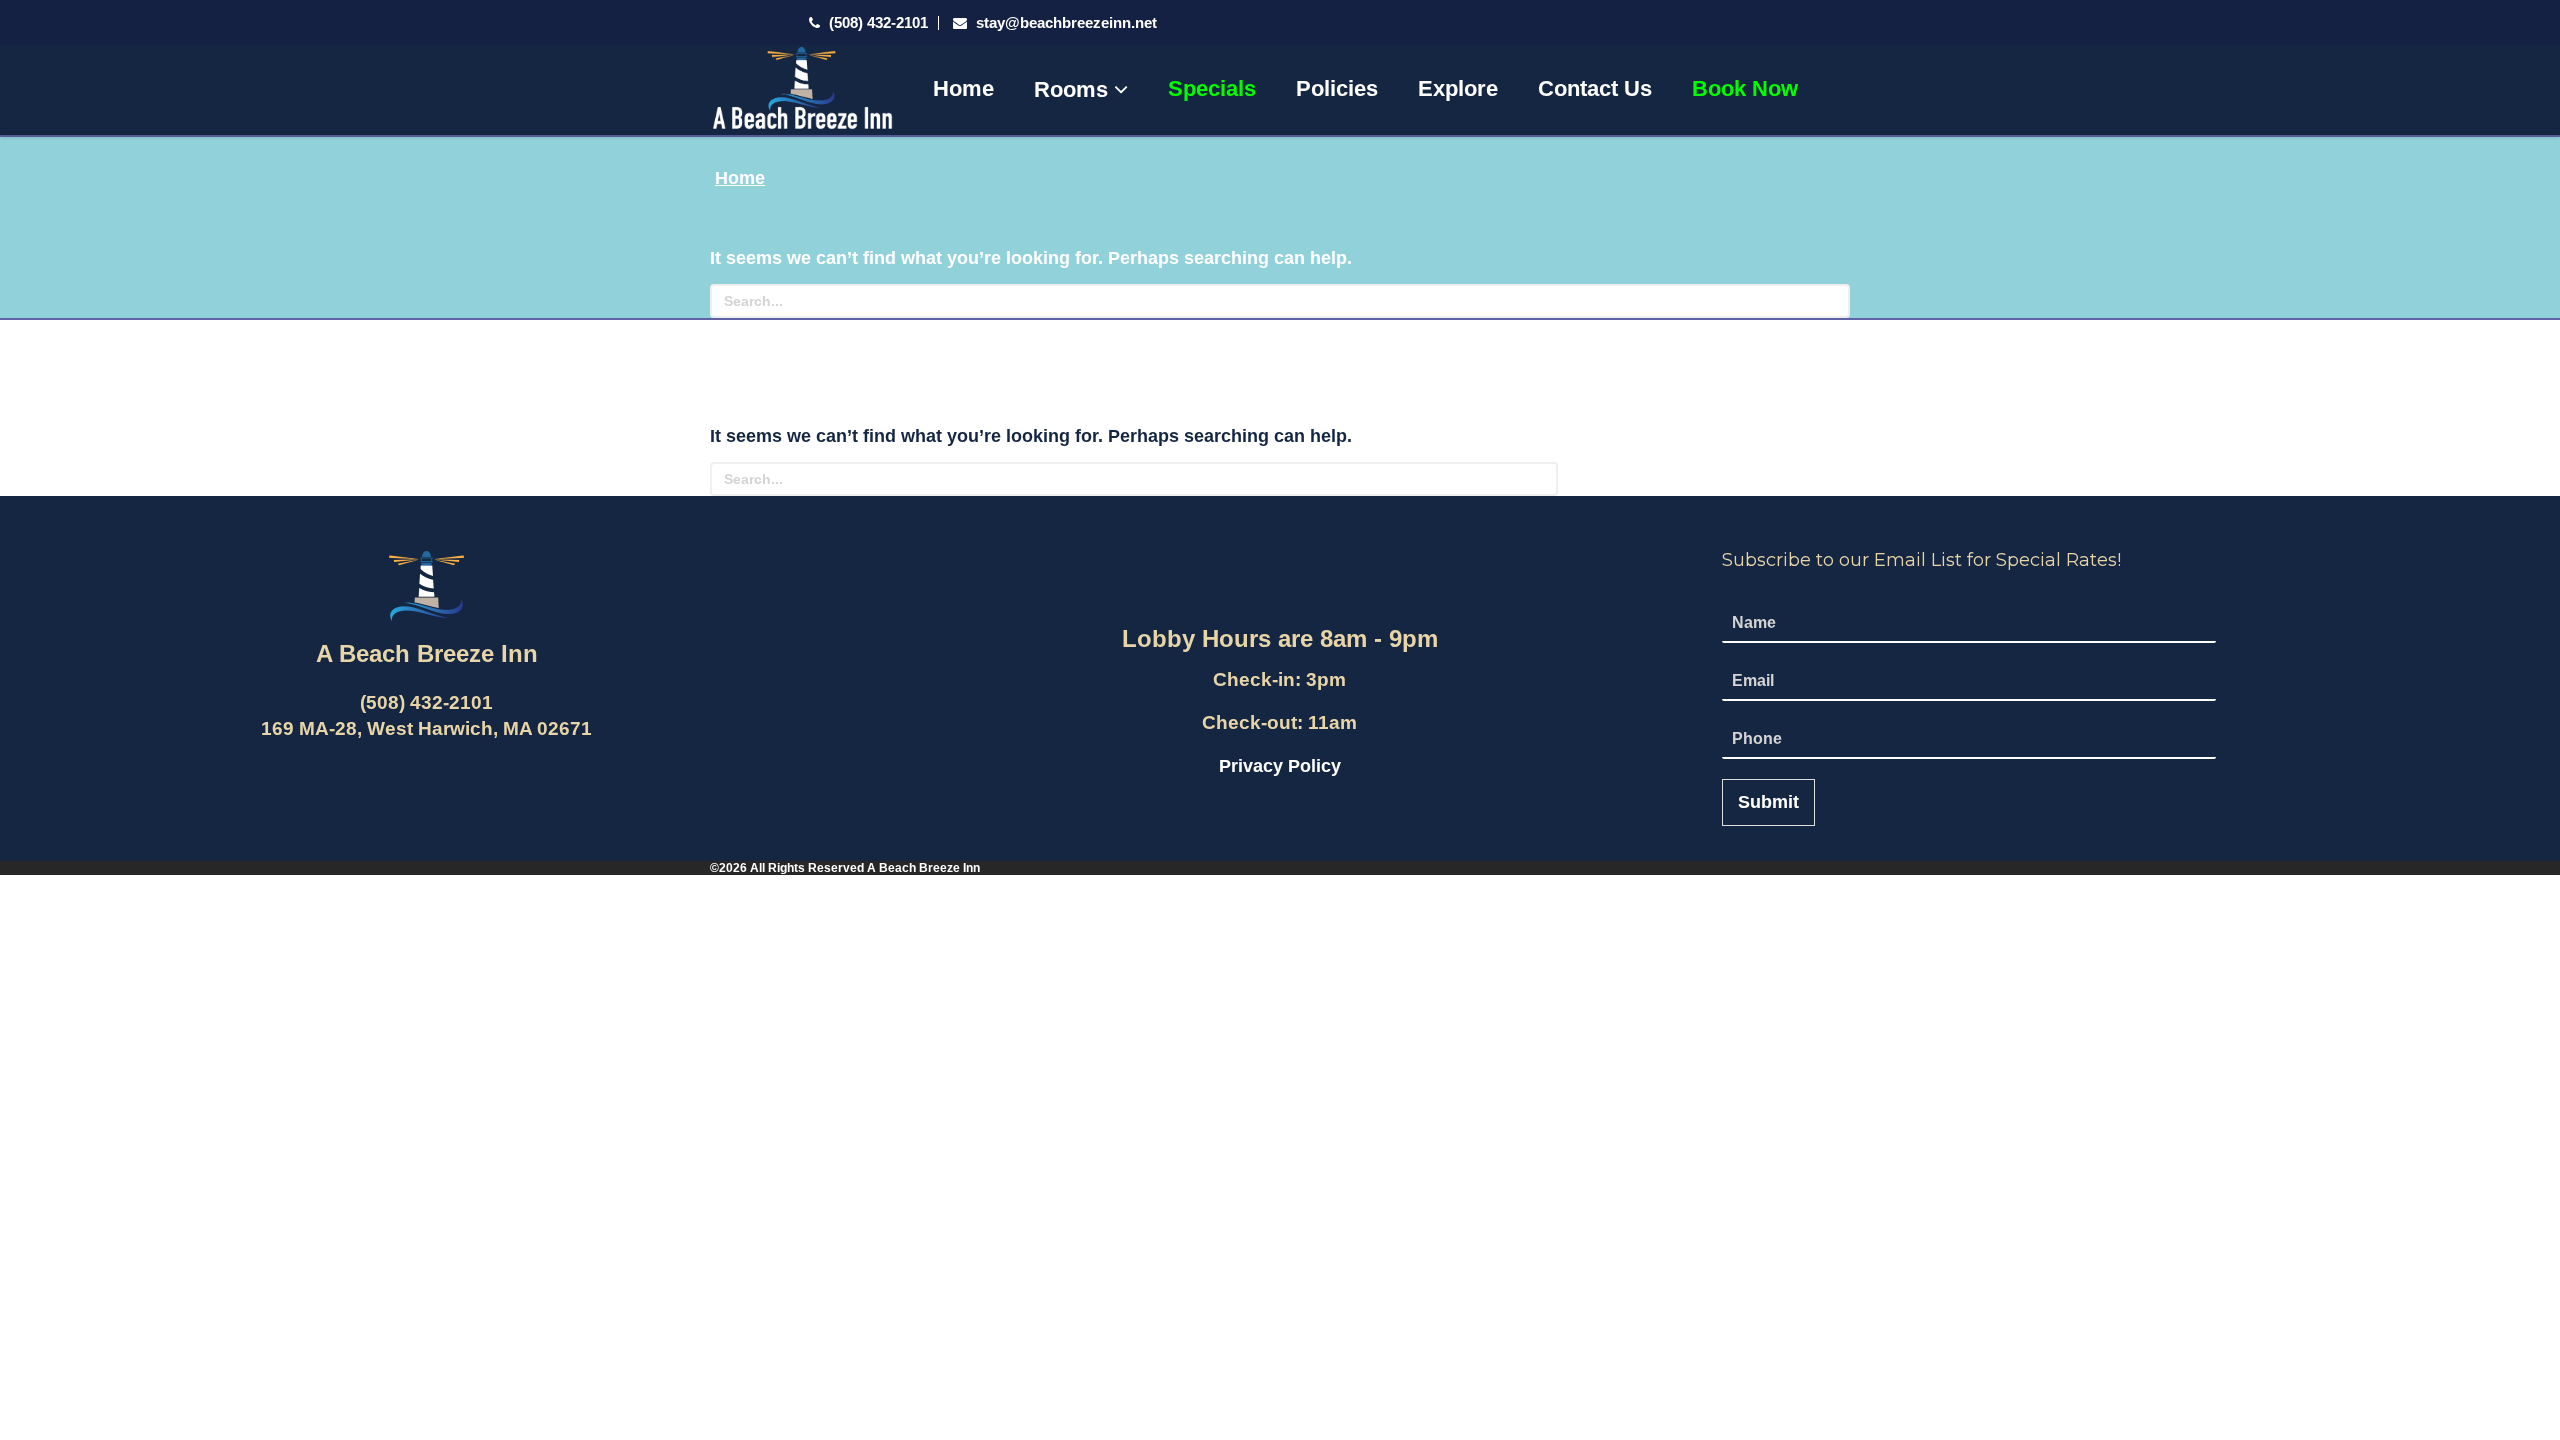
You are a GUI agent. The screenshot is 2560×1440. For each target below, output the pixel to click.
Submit (1768, 802)
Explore (1458, 88)
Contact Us (1595, 88)
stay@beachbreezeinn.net (1066, 22)
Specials (1212, 88)
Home (963, 88)
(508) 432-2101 (876, 22)
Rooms (1074, 89)
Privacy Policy (1280, 766)
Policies (1337, 88)
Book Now (1745, 88)
